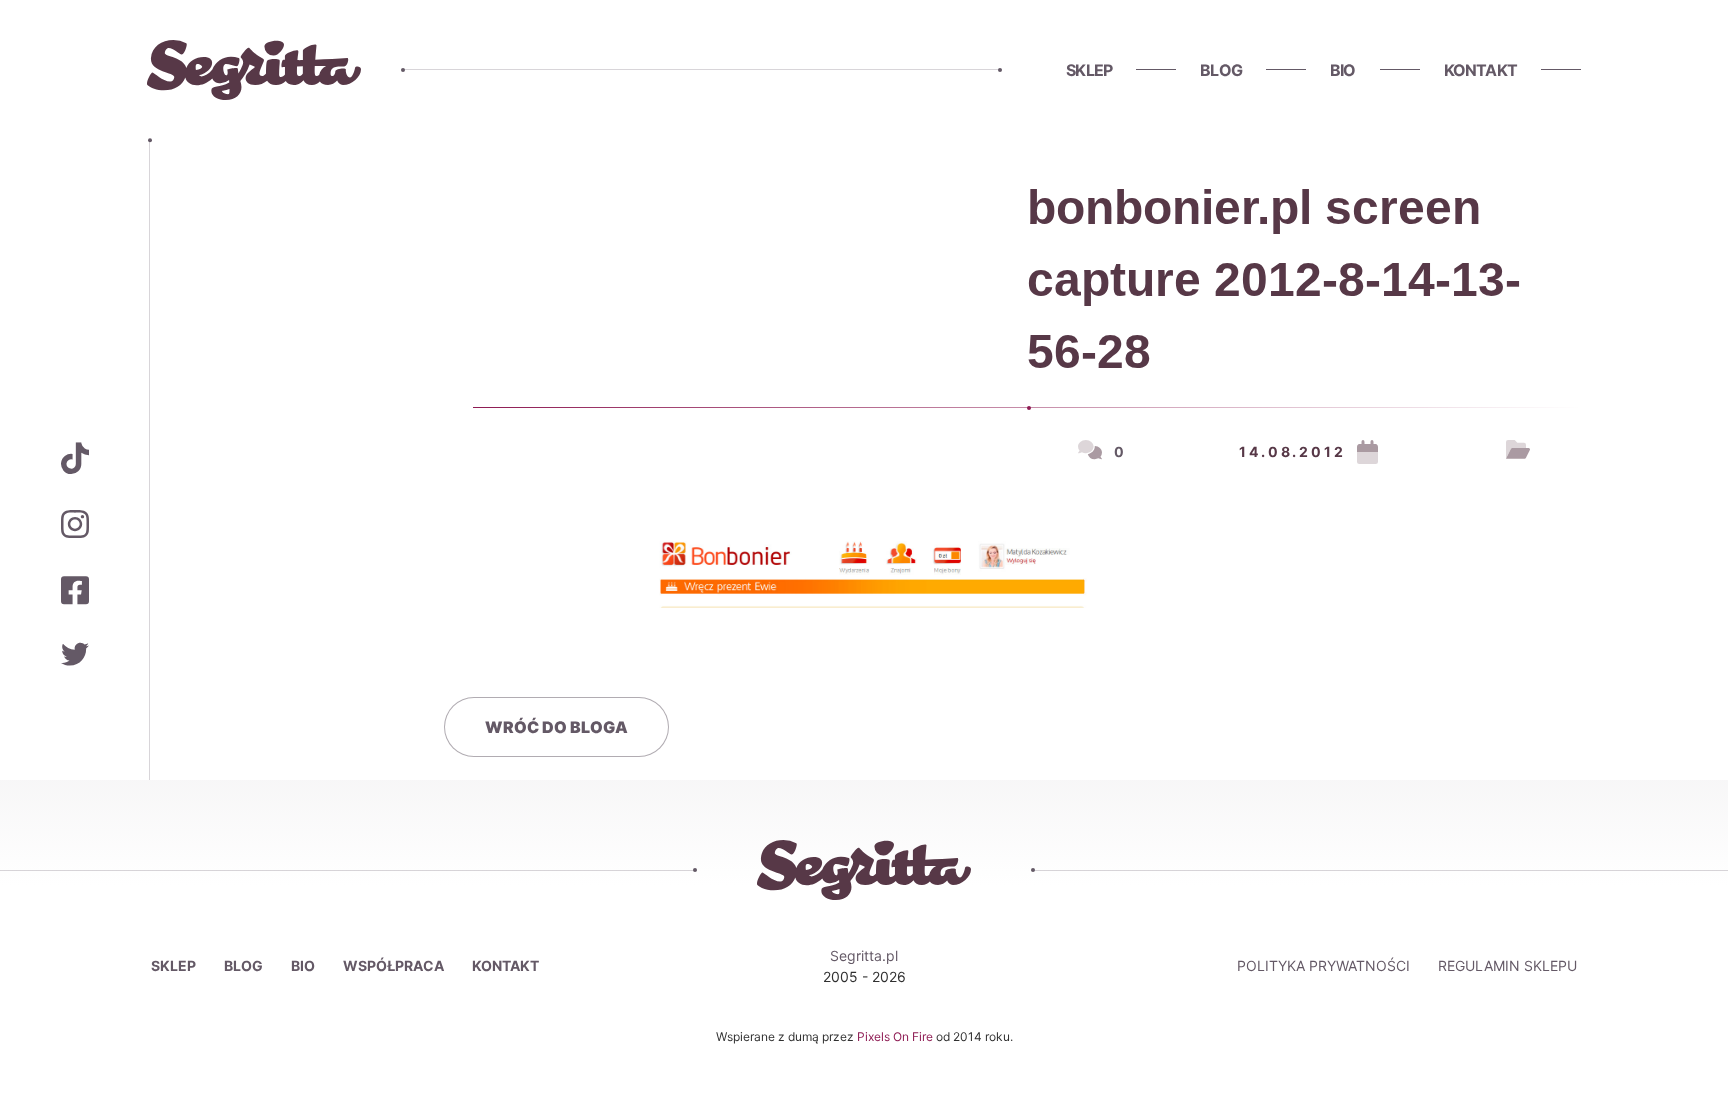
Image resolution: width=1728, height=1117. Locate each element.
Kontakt (1480, 70)
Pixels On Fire (896, 1036)
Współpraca (393, 965)
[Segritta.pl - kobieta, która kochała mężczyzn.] (254, 70)
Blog (1221, 70)
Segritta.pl (864, 955)
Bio (1343, 70)
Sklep (1089, 70)
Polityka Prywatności (1323, 965)
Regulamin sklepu (1507, 965)
